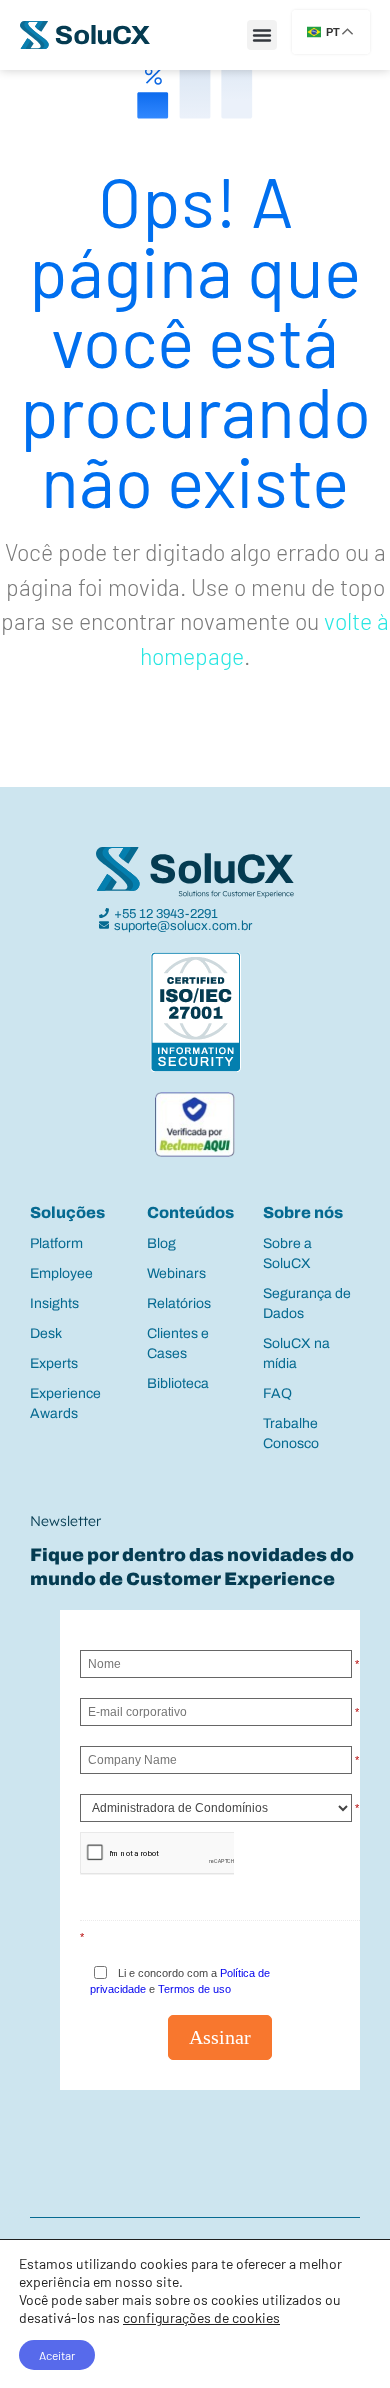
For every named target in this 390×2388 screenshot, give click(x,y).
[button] (262, 35)
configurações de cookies (201, 2317)
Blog (161, 1243)
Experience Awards (65, 1403)
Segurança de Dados (307, 1303)
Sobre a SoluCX (287, 1253)
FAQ (277, 1393)
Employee (61, 1273)
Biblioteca (178, 1383)
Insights (54, 1303)
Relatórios (179, 1303)
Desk (46, 1333)
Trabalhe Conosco (291, 1433)
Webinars (176, 1273)
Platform (56, 1243)
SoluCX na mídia (296, 1353)
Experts (54, 1363)
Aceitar (57, 2355)
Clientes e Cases (178, 1343)
